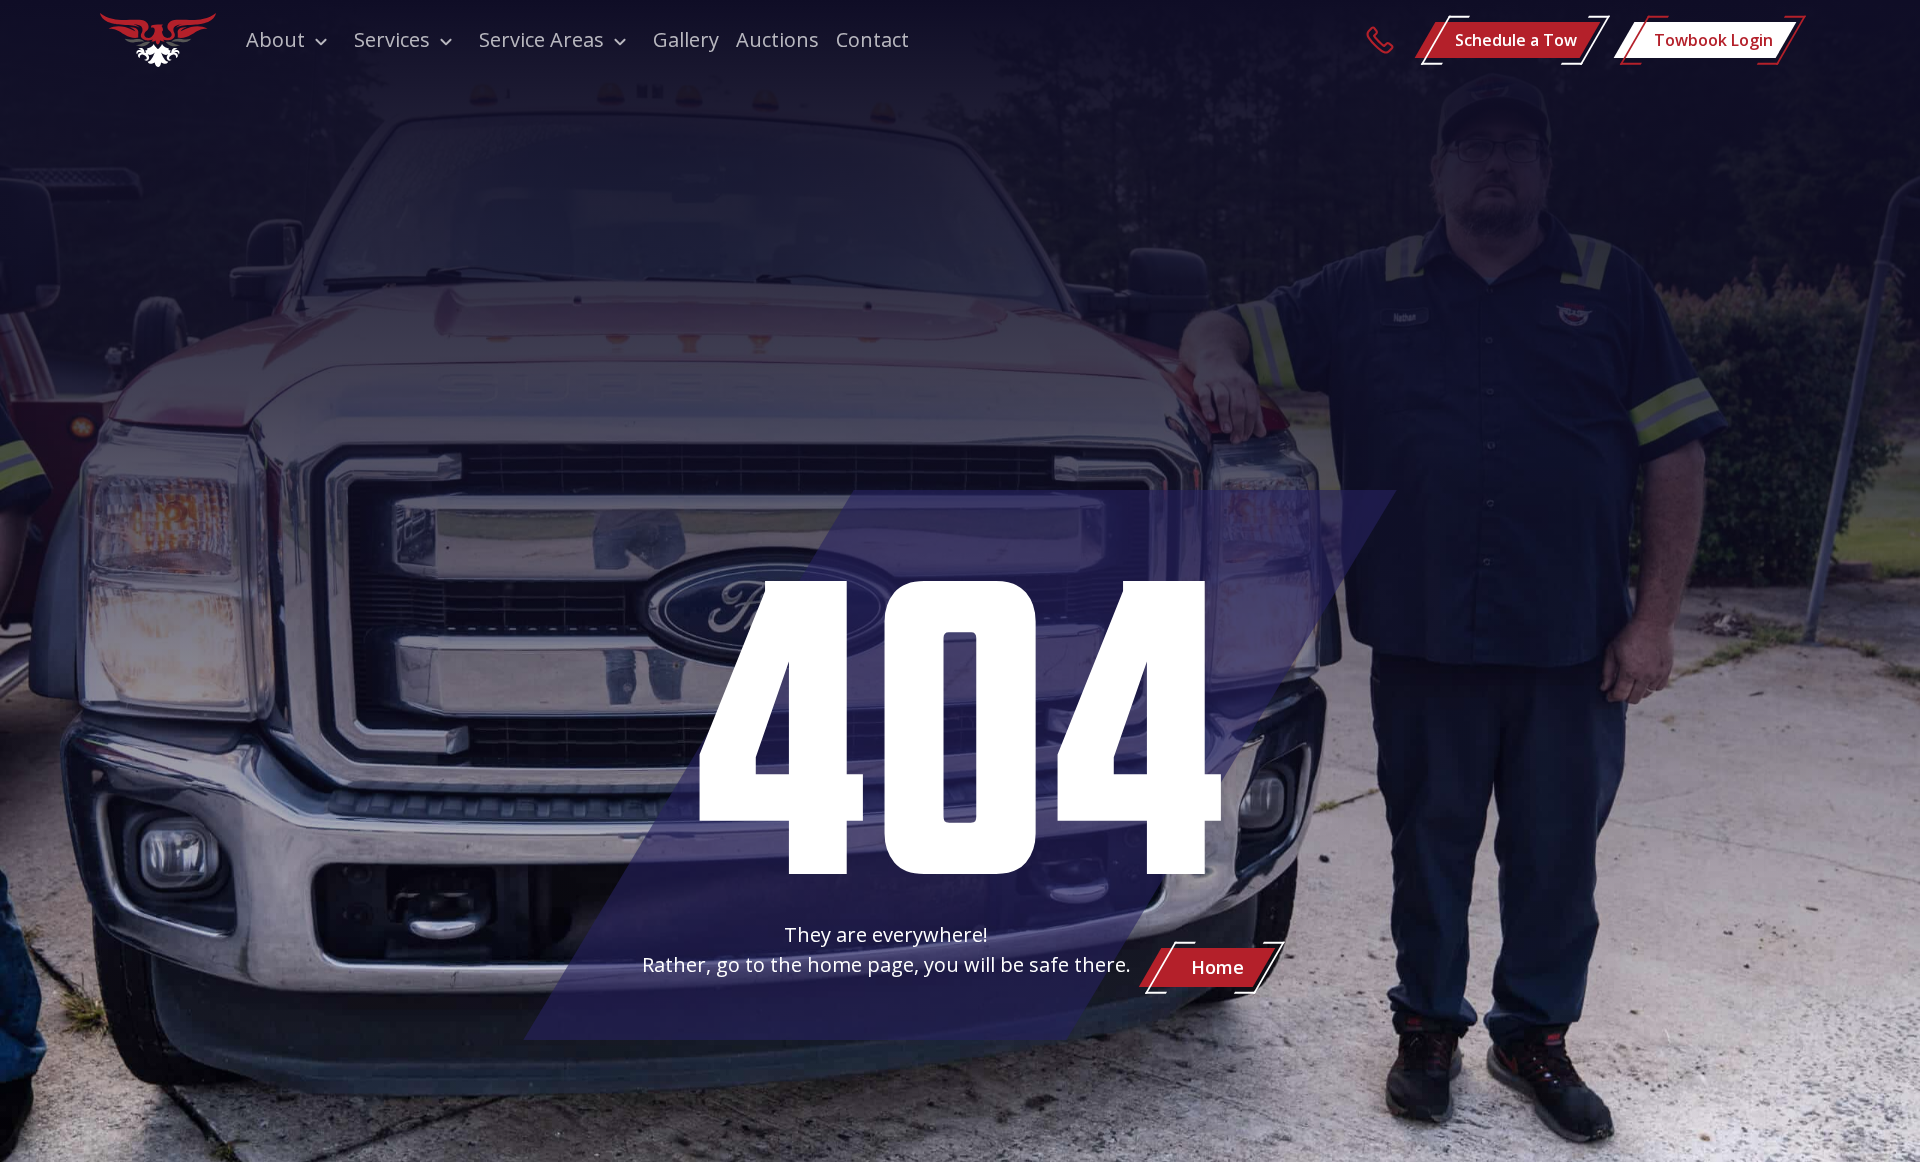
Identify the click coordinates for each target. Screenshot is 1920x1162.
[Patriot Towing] (158, 40)
